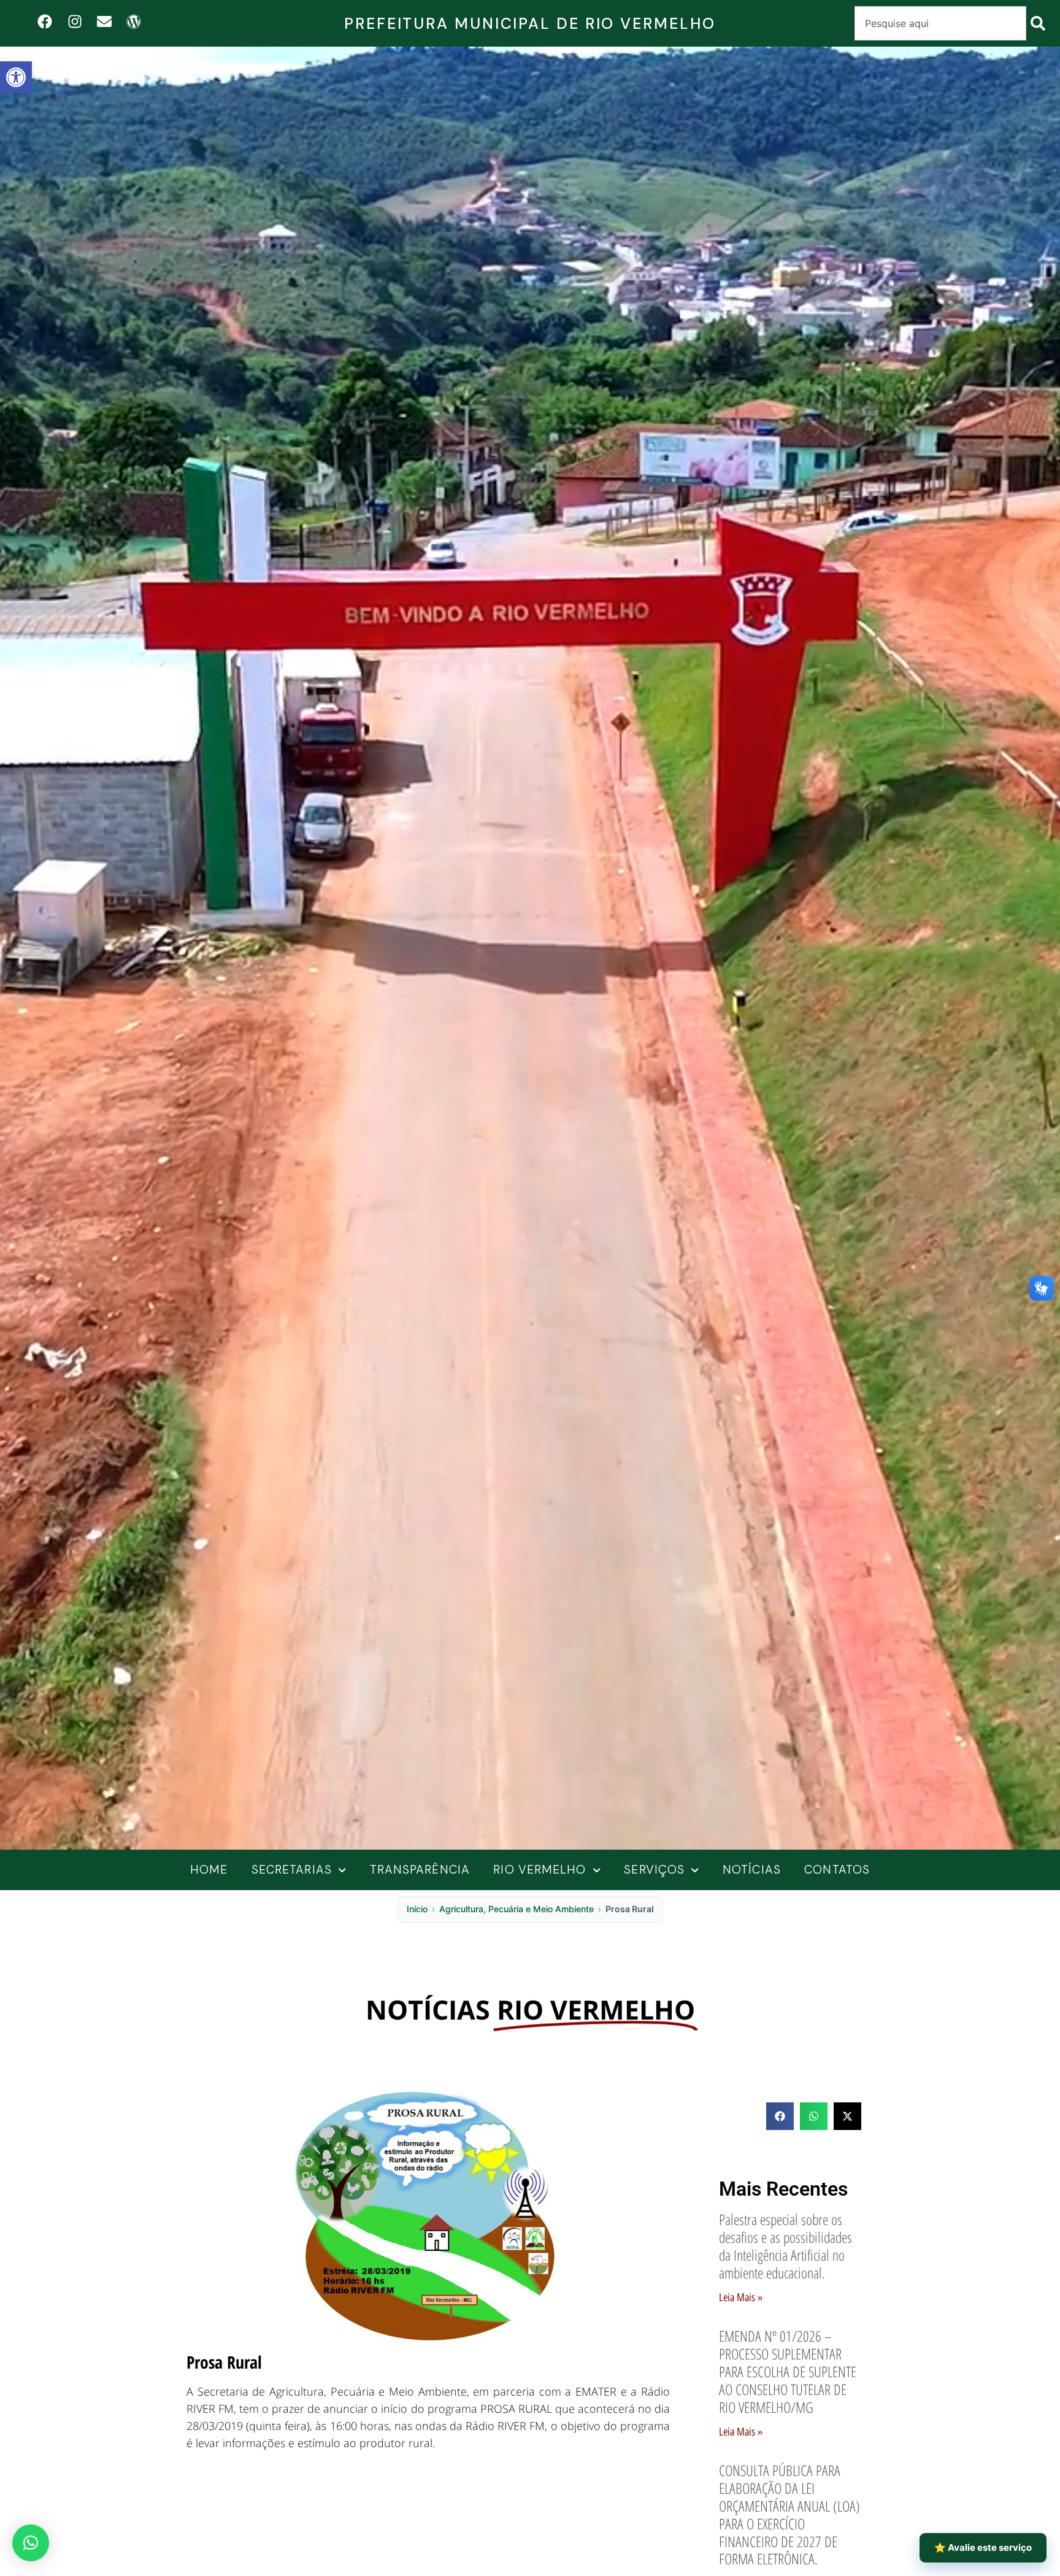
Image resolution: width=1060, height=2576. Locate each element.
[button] (16, 77)
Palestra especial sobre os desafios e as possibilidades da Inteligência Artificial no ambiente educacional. (785, 2246)
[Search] (1040, 23)
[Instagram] (75, 21)
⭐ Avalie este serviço (983, 2547)
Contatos (837, 1870)
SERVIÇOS (654, 1870)
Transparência (420, 1870)
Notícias (752, 1870)
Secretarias (292, 1870)
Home (209, 1870)
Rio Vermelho (540, 1870)
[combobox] (940, 23)
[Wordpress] (133, 21)
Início (417, 1909)
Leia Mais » (741, 2297)
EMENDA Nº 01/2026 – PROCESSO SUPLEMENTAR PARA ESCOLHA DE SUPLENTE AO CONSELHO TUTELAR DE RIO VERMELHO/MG (788, 2371)
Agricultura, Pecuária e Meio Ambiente (517, 1909)
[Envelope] (104, 21)
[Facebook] (45, 21)
